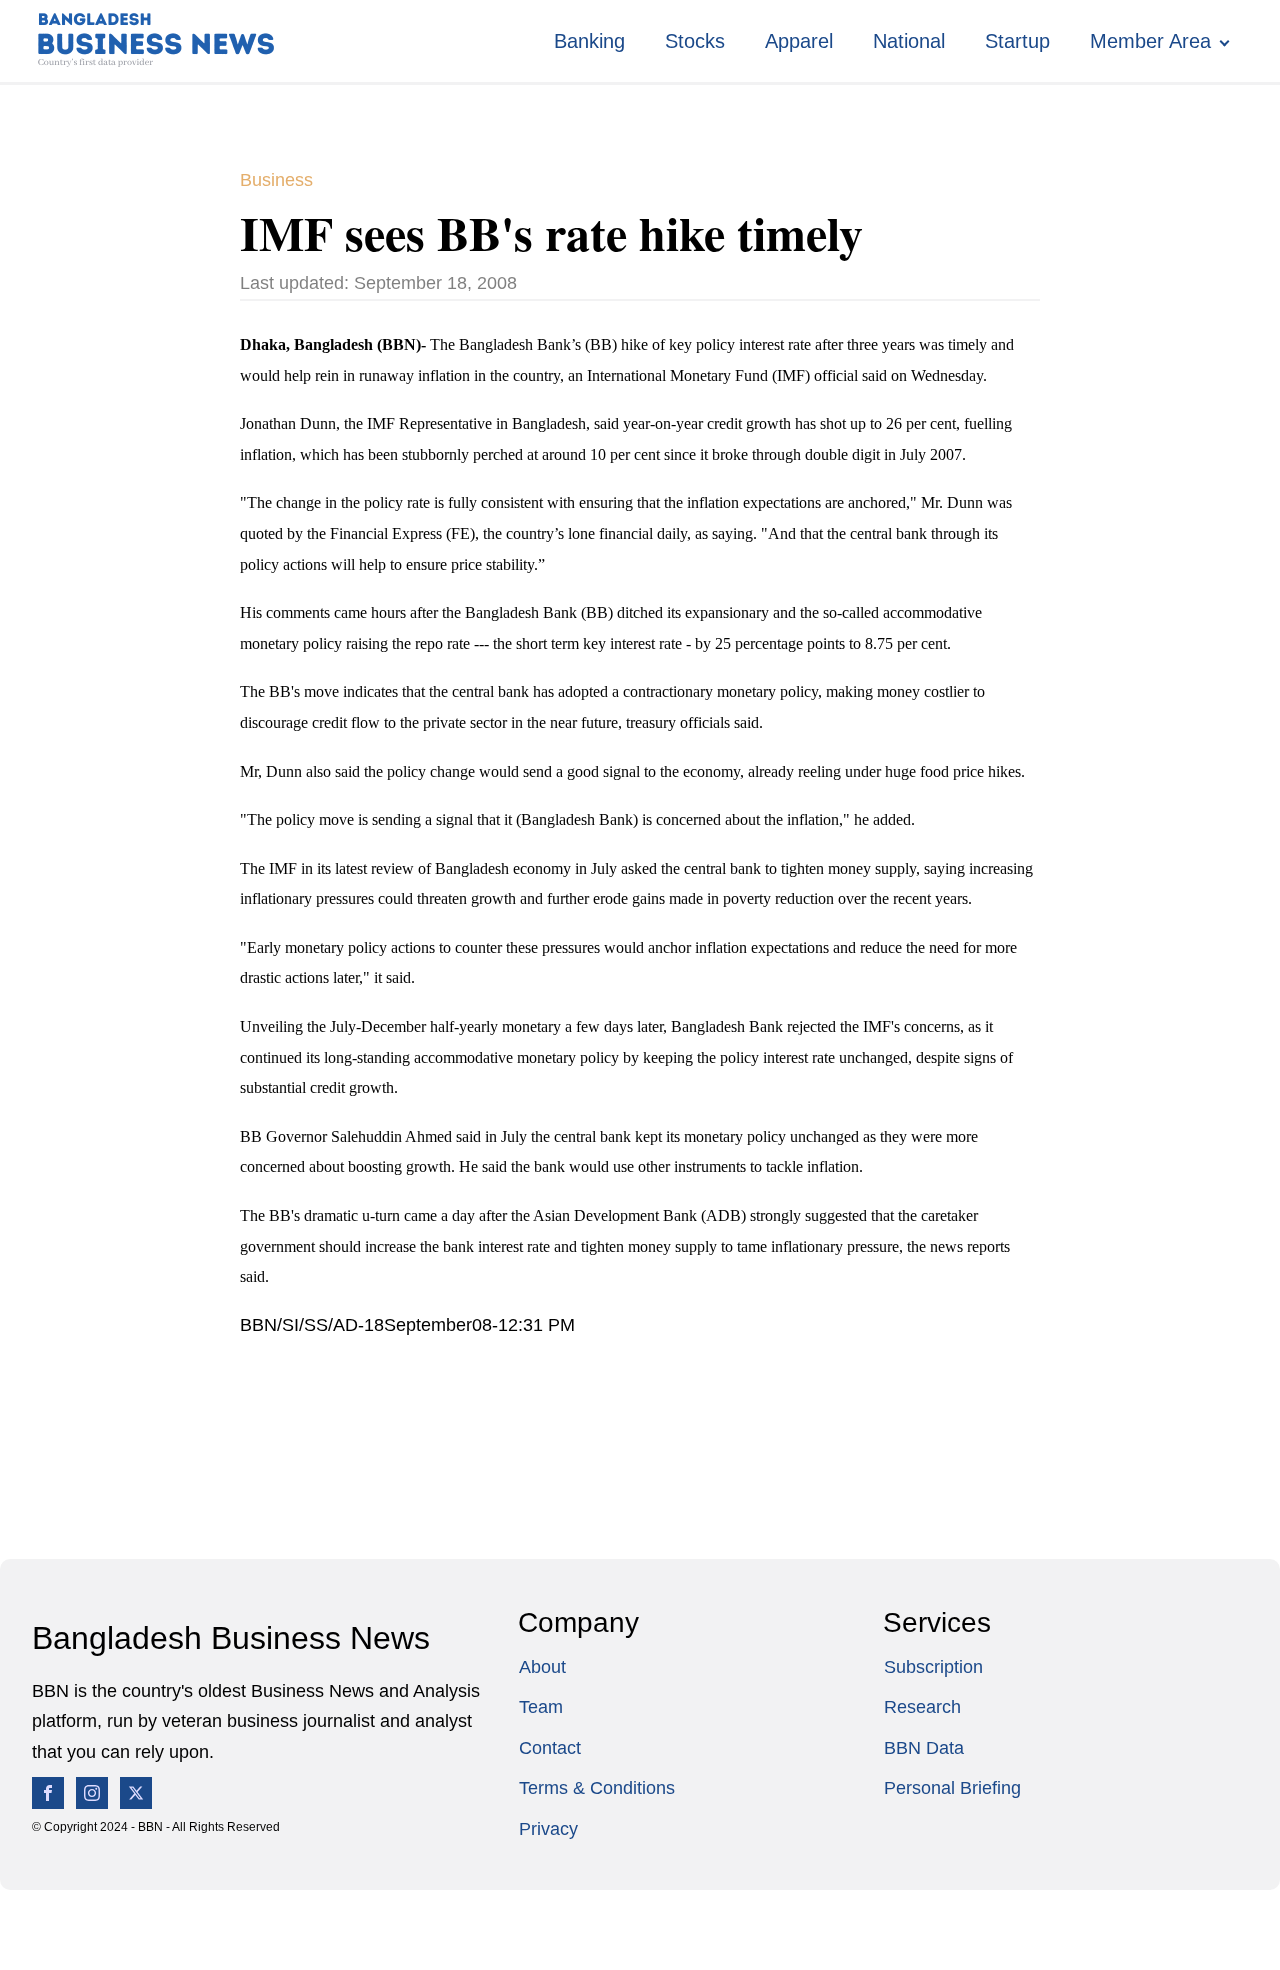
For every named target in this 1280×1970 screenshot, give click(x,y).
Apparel (799, 41)
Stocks (695, 41)
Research (922, 1707)
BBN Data (924, 1748)
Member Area (1150, 41)
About (542, 1667)
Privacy (548, 1829)
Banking (589, 41)
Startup (1017, 41)
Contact (550, 1748)
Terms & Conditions (597, 1788)
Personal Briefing (952, 1788)
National (909, 41)
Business (276, 180)
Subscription (933, 1667)
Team (541, 1707)
